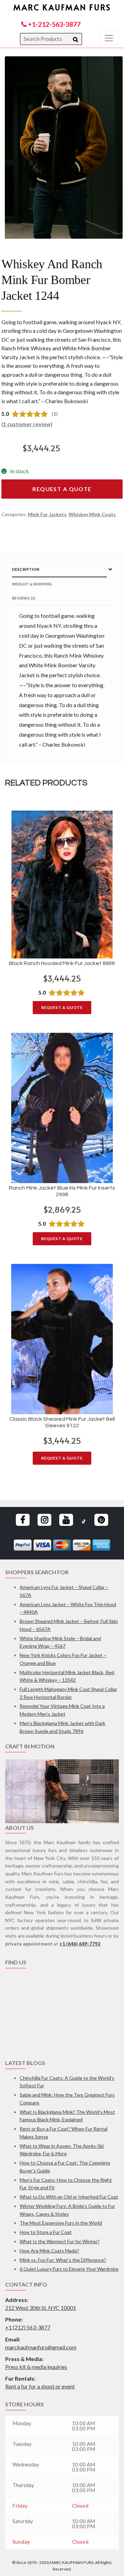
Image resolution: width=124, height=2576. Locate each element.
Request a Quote (62, 489)
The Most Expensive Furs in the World (61, 2223)
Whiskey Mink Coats (92, 514)
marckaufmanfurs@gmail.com (41, 2347)
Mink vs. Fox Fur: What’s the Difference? (63, 2260)
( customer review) (27, 424)
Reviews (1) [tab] (24, 598)
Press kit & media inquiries (36, 2367)
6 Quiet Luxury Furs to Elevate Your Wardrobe (69, 2269)
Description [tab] (26, 569)
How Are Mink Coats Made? (49, 2251)
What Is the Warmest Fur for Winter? (60, 2241)
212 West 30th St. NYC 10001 (41, 2308)
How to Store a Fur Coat (46, 2232)
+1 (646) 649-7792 (80, 1944)
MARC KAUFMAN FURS (62, 7)
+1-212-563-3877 (54, 24)
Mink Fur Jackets (47, 514)
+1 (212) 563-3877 (28, 2327)
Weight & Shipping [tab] (32, 584)
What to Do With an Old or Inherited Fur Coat (69, 2197)
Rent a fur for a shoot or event (40, 2386)
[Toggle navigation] (109, 38)
